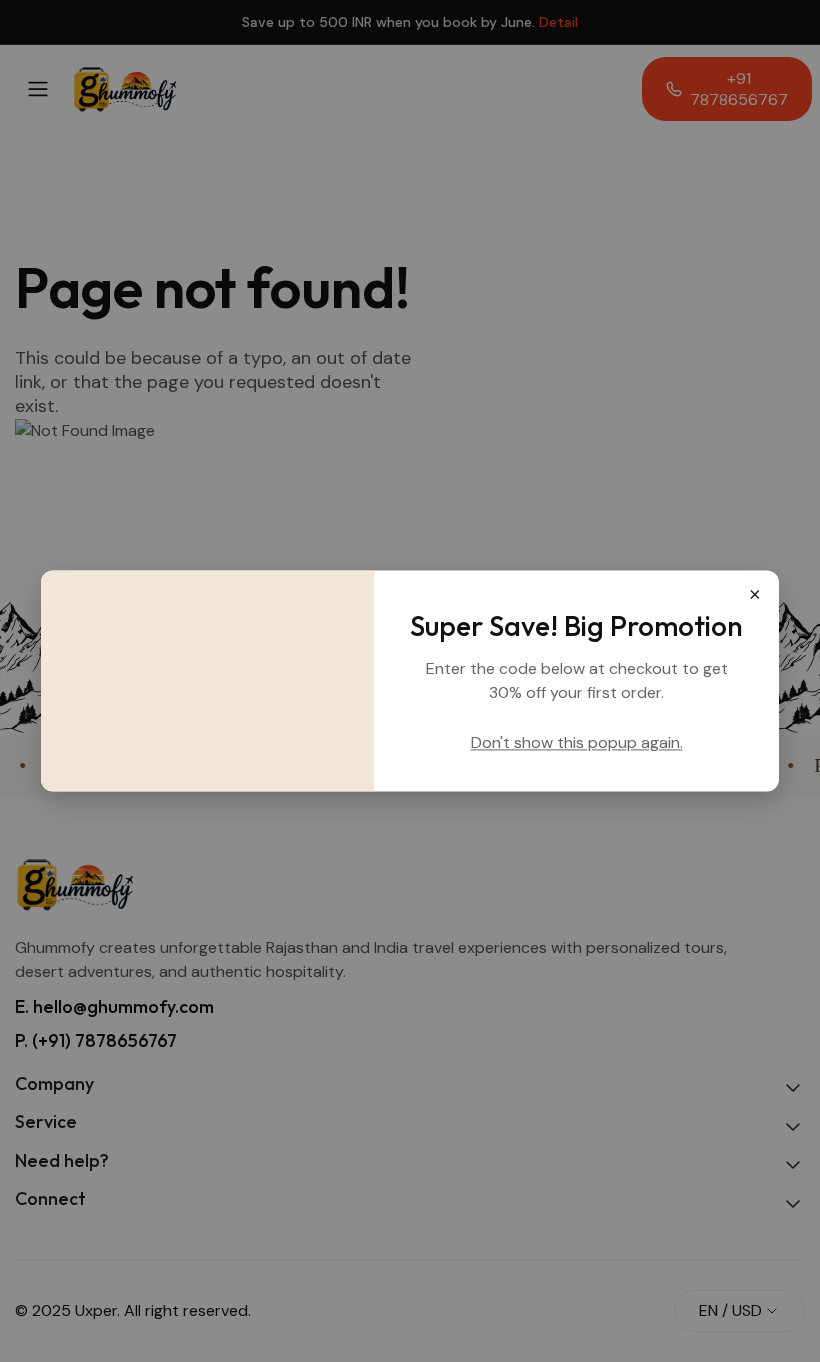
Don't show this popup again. (577, 743)
